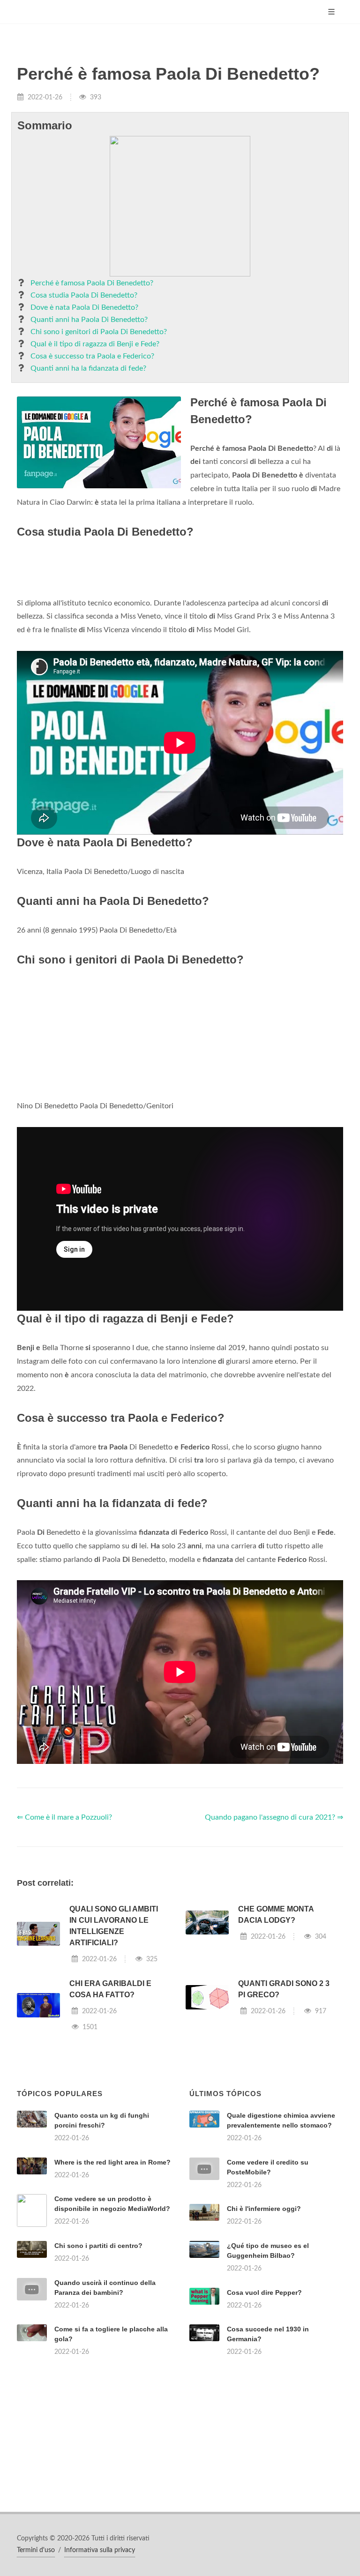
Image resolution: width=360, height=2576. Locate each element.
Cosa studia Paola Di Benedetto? (84, 295)
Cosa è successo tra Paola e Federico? (92, 356)
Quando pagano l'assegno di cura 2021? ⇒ (274, 1817)
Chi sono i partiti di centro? (98, 2246)
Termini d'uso (36, 2550)
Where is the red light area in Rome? (112, 2162)
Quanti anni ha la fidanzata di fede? (88, 368)
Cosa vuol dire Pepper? (264, 2292)
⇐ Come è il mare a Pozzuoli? (64, 1817)
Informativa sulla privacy (100, 2550)
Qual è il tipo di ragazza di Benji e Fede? (95, 344)
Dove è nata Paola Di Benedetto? (84, 307)
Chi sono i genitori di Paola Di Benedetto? (99, 332)
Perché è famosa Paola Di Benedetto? (92, 283)
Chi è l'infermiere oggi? (264, 2209)
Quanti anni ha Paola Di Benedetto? (89, 320)
